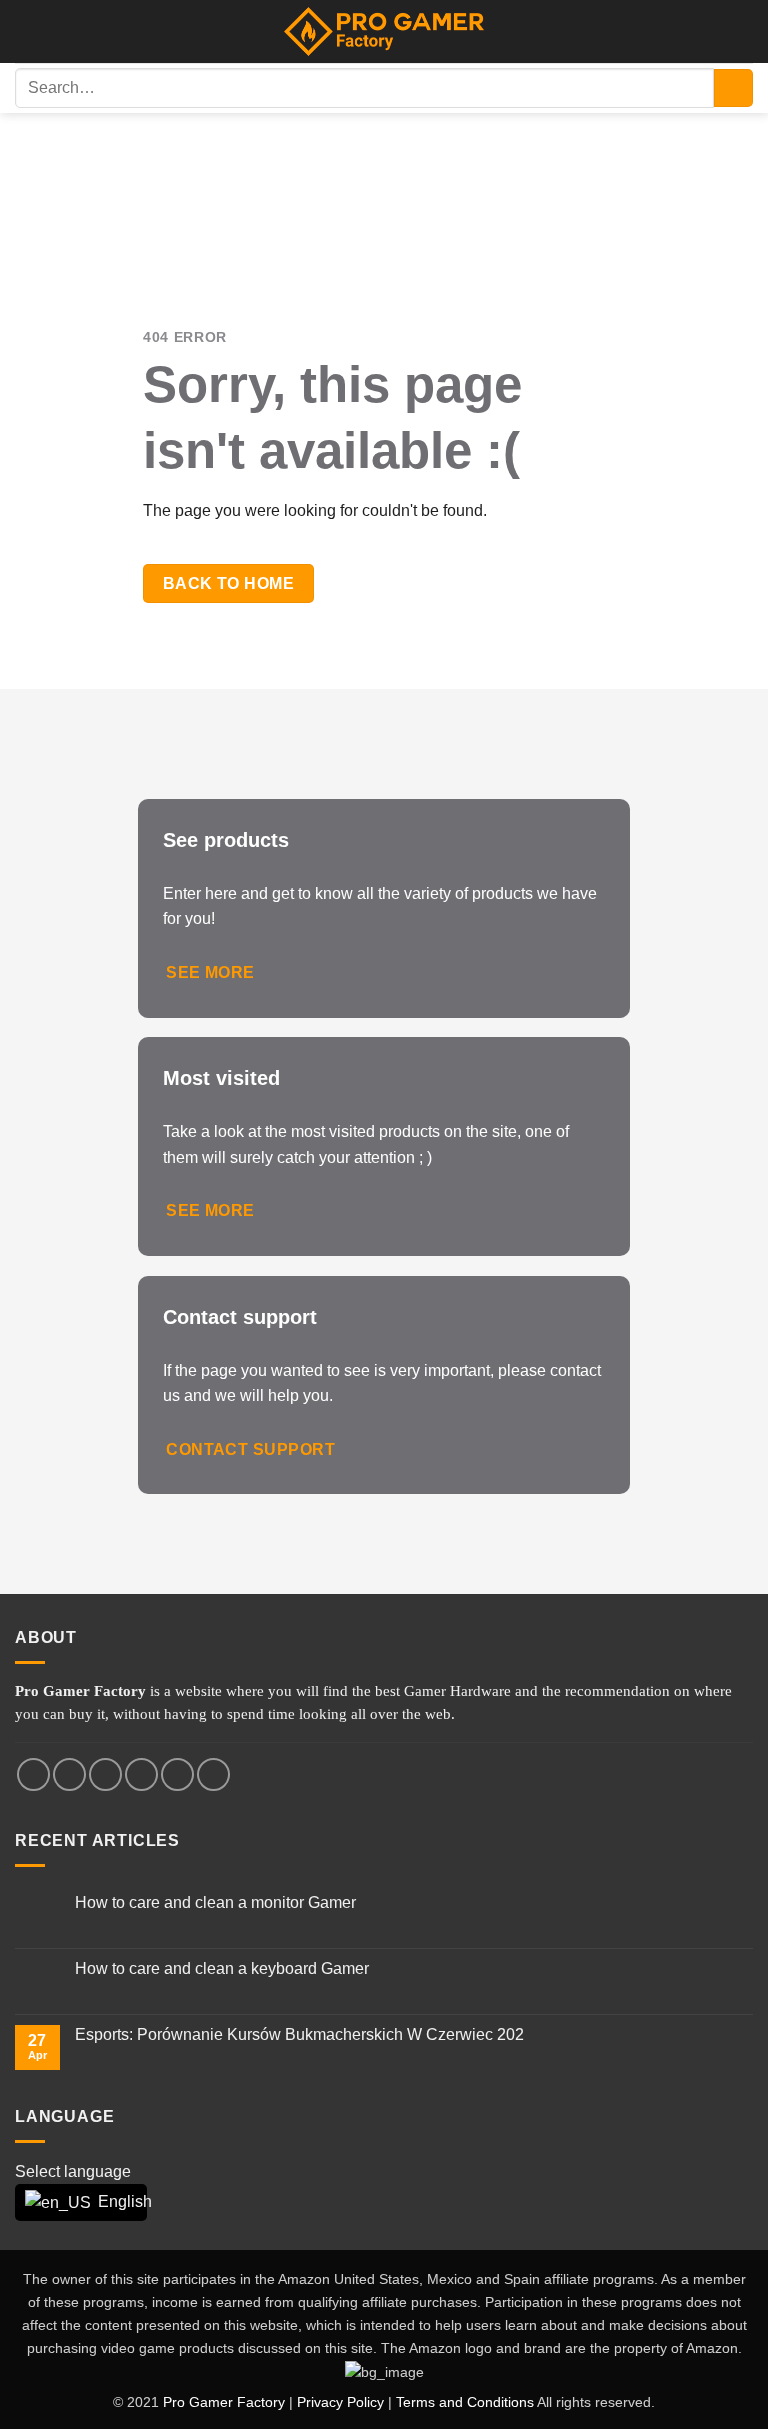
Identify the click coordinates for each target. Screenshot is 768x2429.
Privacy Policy (340, 2402)
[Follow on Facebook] (33, 1774)
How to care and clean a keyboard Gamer (222, 1968)
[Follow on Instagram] (69, 1774)
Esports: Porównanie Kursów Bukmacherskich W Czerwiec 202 (299, 2034)
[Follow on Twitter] (141, 1774)
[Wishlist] (743, 32)
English (110, 2201)
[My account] (25, 32)
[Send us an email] (177, 1774)
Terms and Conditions (465, 2402)
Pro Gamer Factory (224, 2402)
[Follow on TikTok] (105, 1774)
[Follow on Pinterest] (213, 1774)
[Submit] (733, 88)
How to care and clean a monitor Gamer (215, 1902)
